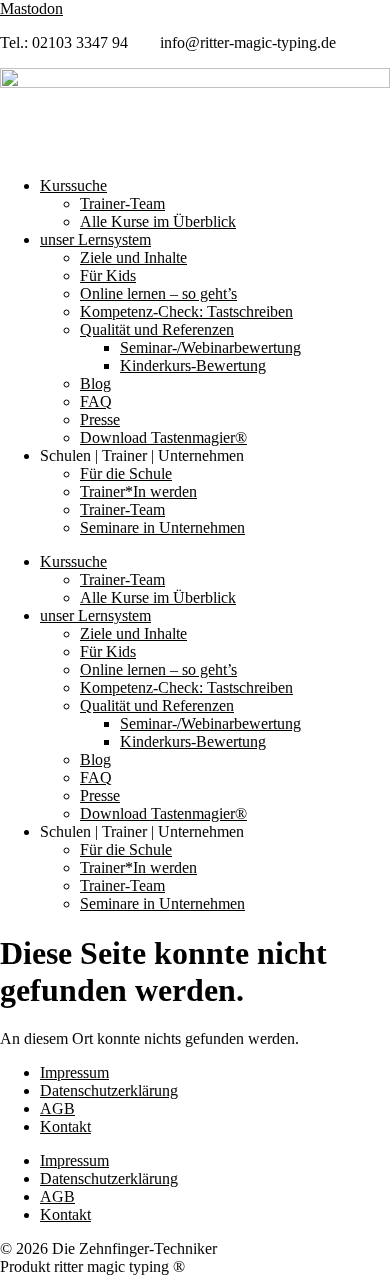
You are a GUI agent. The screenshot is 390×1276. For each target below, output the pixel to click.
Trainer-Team (122, 203)
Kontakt (65, 1126)
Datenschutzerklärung (109, 1090)
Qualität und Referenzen (157, 329)
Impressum (74, 1072)
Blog (95, 383)
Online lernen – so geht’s (158, 293)
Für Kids (108, 275)
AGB (57, 1108)
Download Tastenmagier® (163, 437)
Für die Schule (126, 473)
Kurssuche (73, 185)
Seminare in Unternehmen (162, 527)
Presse (100, 419)
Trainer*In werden (138, 491)
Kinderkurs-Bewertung (193, 365)
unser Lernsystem (95, 239)
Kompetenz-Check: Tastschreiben (186, 311)
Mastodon (31, 8)
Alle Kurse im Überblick (158, 221)
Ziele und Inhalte (133, 257)
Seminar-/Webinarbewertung (210, 347)
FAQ (96, 401)
